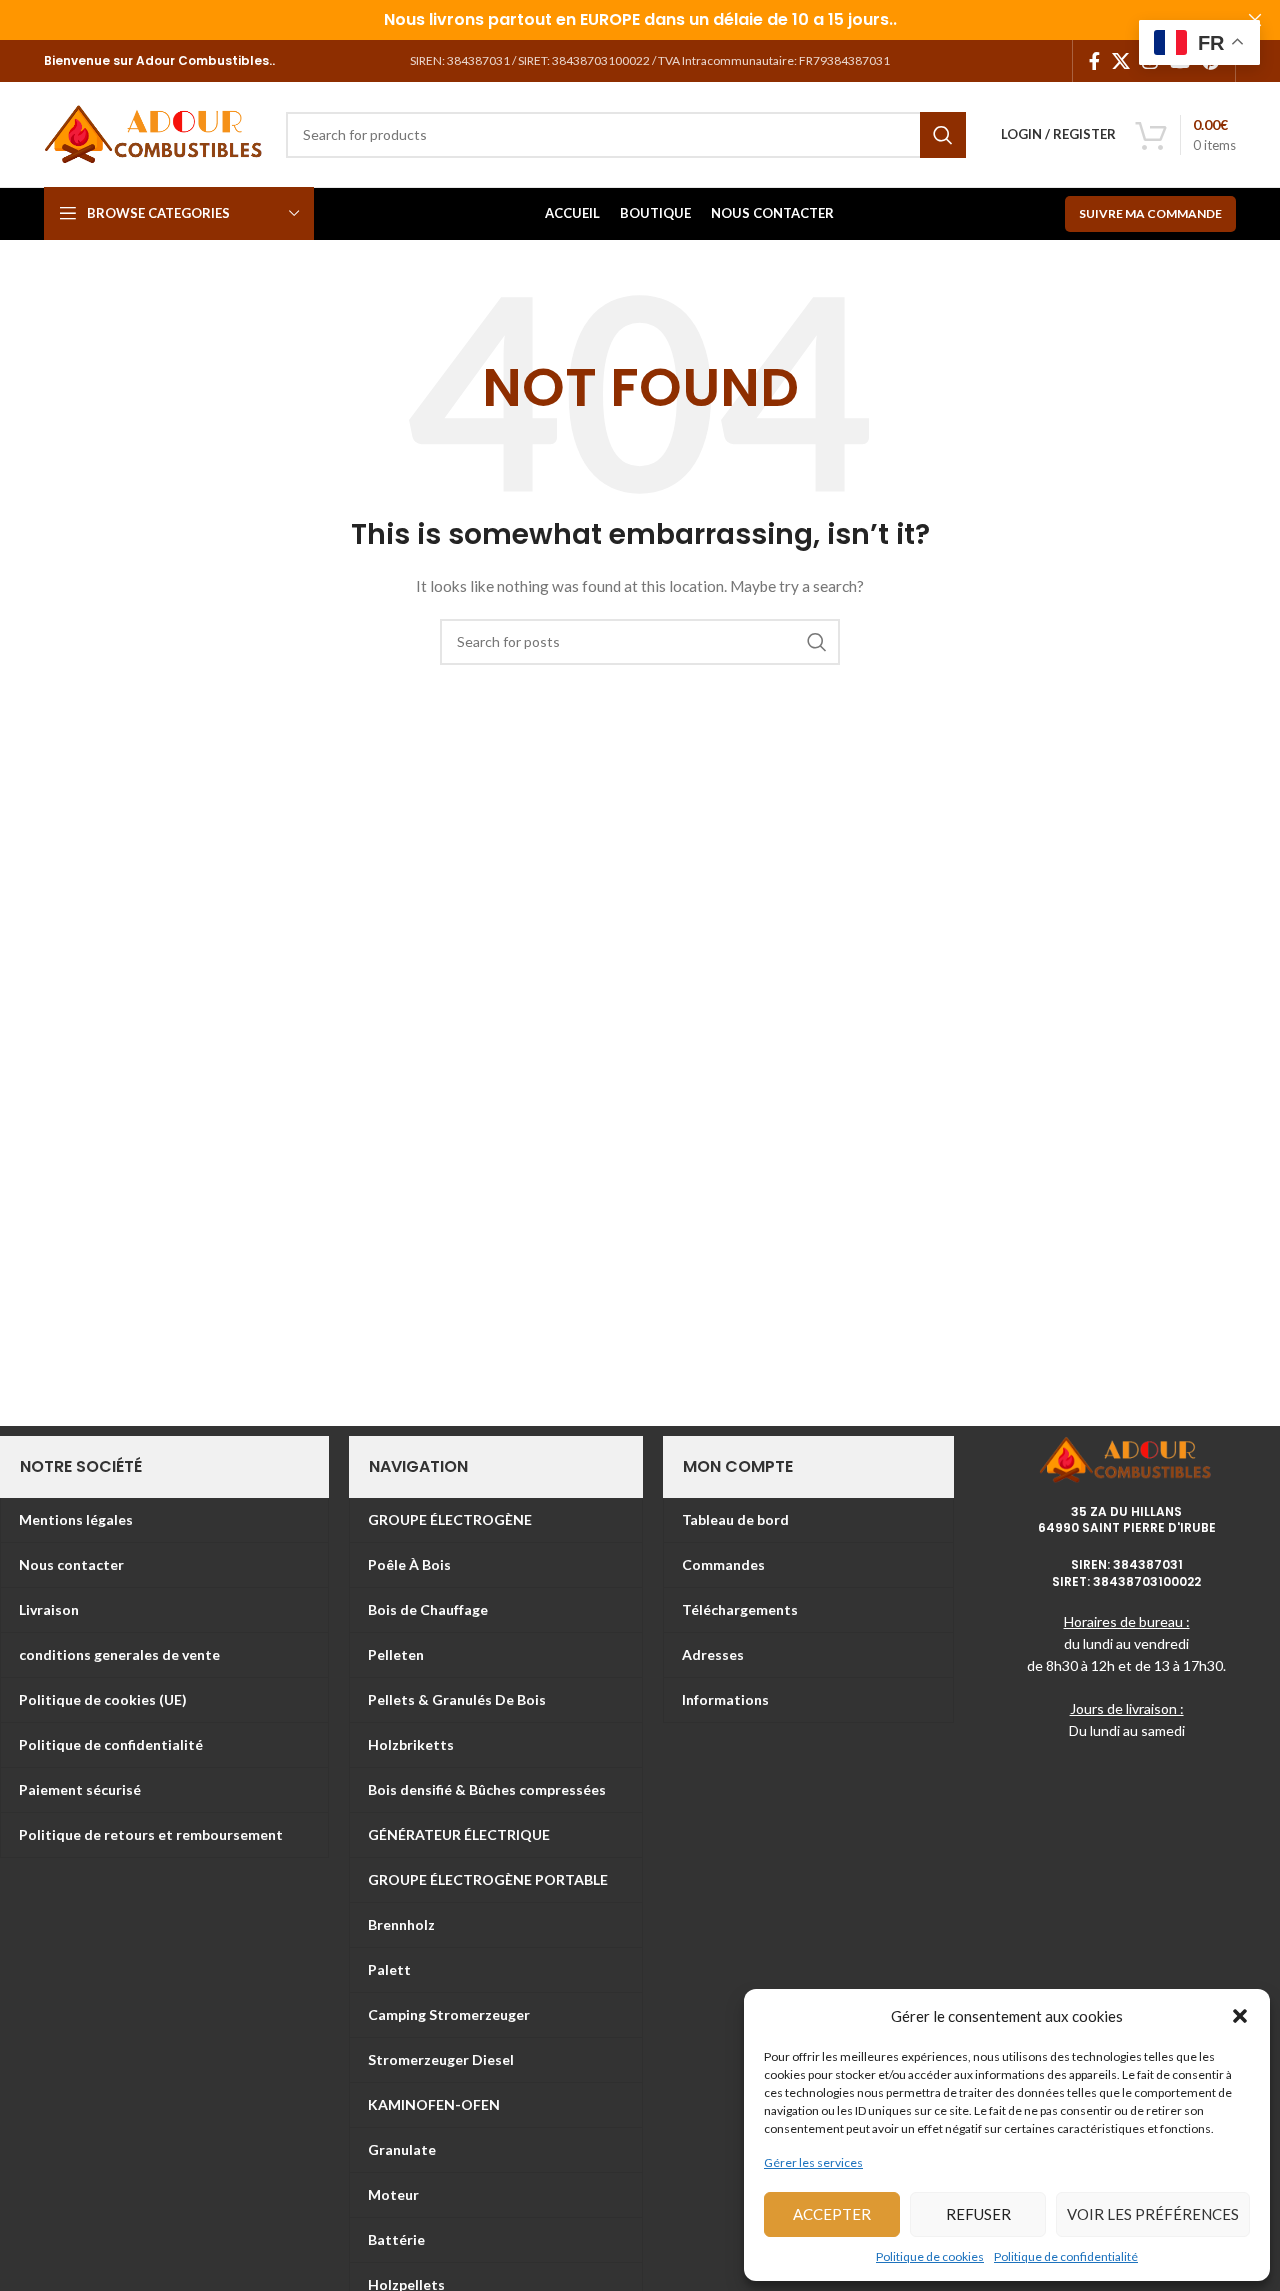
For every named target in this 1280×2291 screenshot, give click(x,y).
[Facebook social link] (1094, 61)
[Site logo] (155, 132)
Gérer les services (813, 2162)
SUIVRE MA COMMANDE (1150, 213)
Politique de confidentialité (1066, 2256)
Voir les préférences (1153, 2214)
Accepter (832, 2214)
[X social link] (1121, 61)
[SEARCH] (943, 135)
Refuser (978, 2214)
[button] (1240, 2016)
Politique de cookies (930, 2256)
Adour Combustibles (201, 60)
